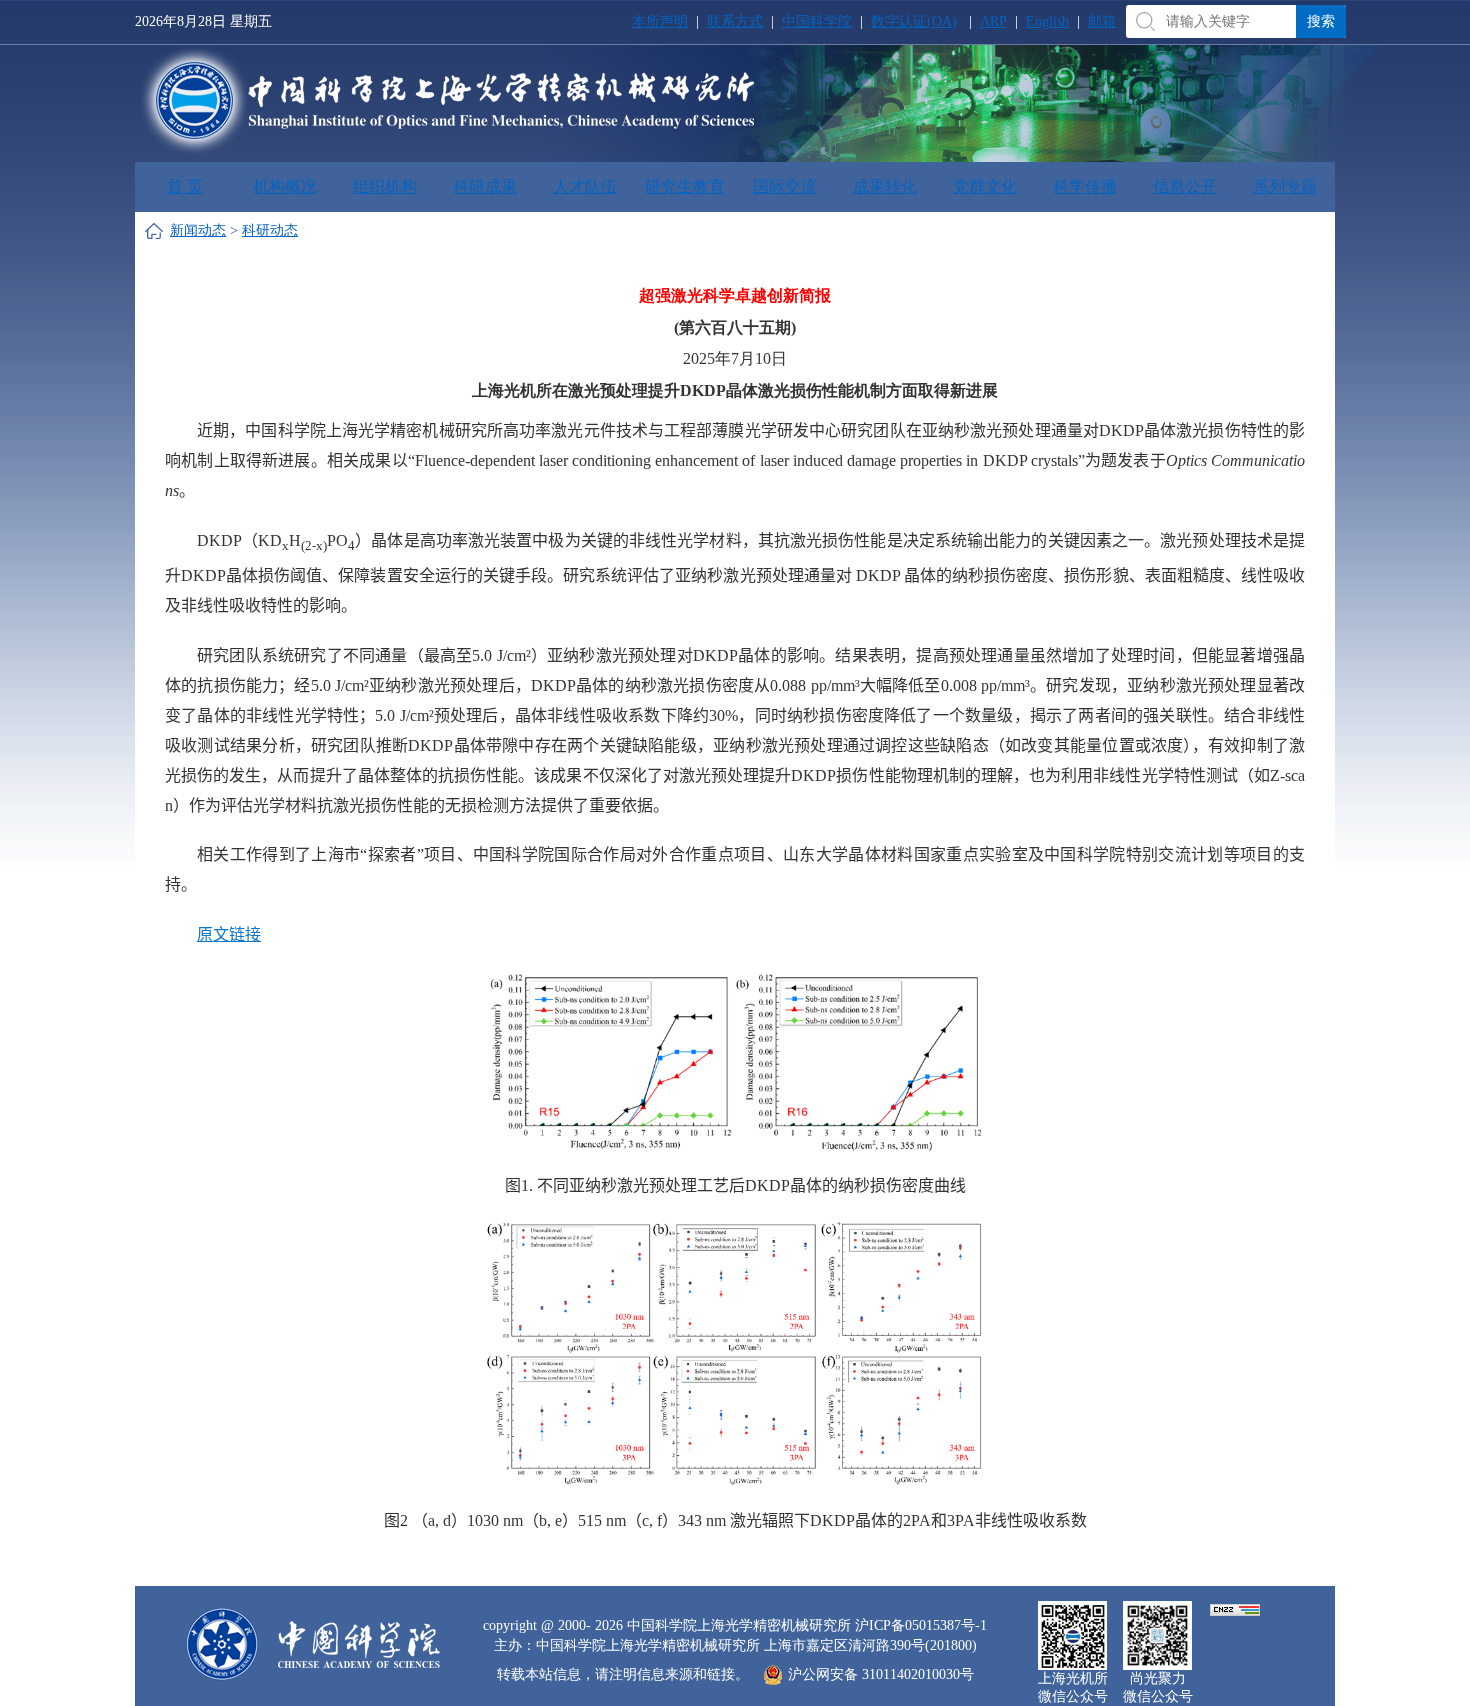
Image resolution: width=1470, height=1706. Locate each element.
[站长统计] (1235, 1608)
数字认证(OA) (914, 21)
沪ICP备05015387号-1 (921, 1625)
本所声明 (660, 21)
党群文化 (985, 186)
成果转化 (885, 186)
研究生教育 (685, 186)
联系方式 (735, 21)
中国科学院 (817, 21)
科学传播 (1085, 186)
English (1047, 21)
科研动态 (270, 230)
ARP (993, 21)
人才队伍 (585, 186)
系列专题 (1285, 186)
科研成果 (485, 186)
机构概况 (285, 186)
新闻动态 (198, 230)
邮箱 (1102, 21)
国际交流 (785, 186)
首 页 (185, 186)
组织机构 (385, 186)
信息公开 (1185, 186)
